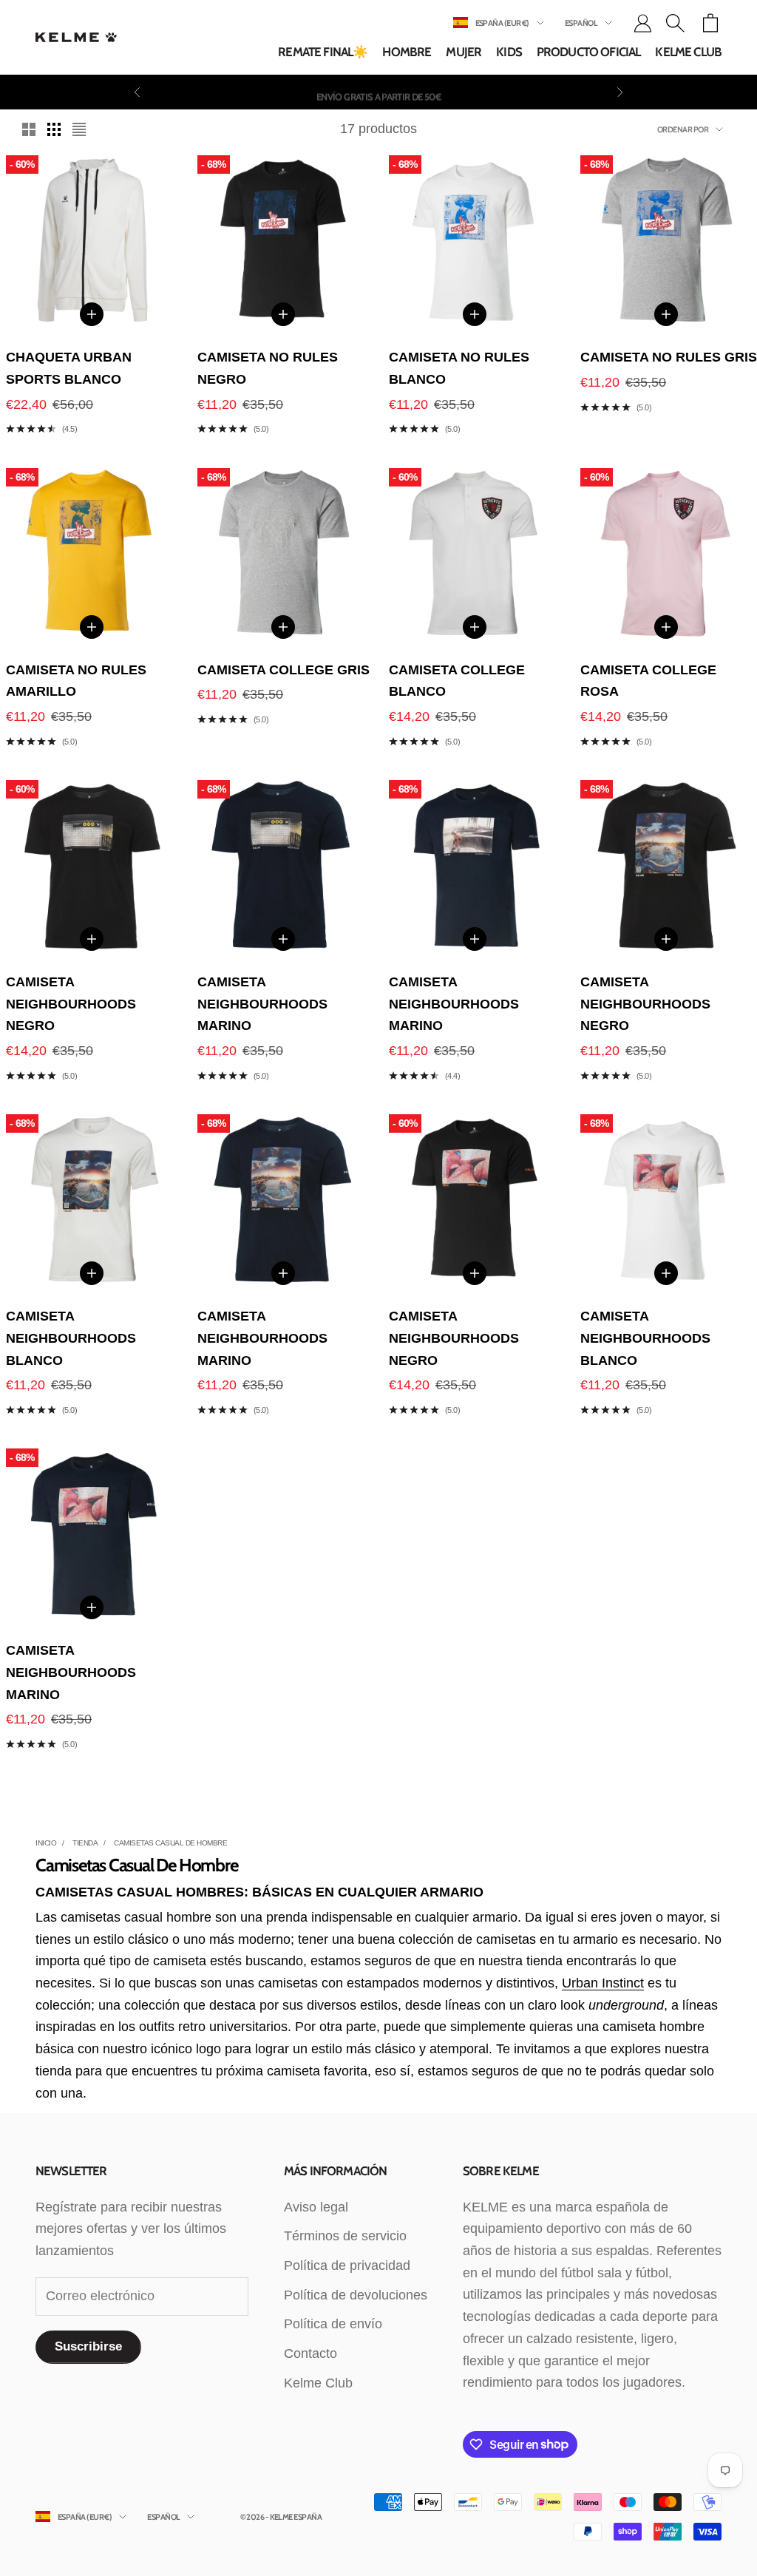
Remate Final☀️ (323, 52)
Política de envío (333, 2324)
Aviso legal (316, 2207)
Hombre (407, 52)
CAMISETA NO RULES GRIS (669, 357)
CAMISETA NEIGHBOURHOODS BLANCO (71, 1338)
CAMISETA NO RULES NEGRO (268, 368)
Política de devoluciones (356, 2295)
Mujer (464, 52)
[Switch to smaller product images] (54, 129)
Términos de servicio (345, 2236)
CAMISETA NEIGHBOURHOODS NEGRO (71, 1004)
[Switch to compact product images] (79, 129)
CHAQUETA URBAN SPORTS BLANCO (69, 368)
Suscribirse (88, 2346)
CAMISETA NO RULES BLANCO (459, 368)
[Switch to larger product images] (29, 129)
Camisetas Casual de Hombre (170, 1843)
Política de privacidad (347, 2265)
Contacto (310, 2353)
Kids (509, 52)
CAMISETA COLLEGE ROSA (648, 681)
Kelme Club (688, 52)
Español (581, 23)
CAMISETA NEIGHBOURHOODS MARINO (262, 1004)
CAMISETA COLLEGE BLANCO (457, 681)
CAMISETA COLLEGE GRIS (284, 670)
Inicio (46, 1843)
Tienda (85, 1843)
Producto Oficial (589, 52)
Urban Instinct (603, 1983)
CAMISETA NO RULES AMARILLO (76, 681)
